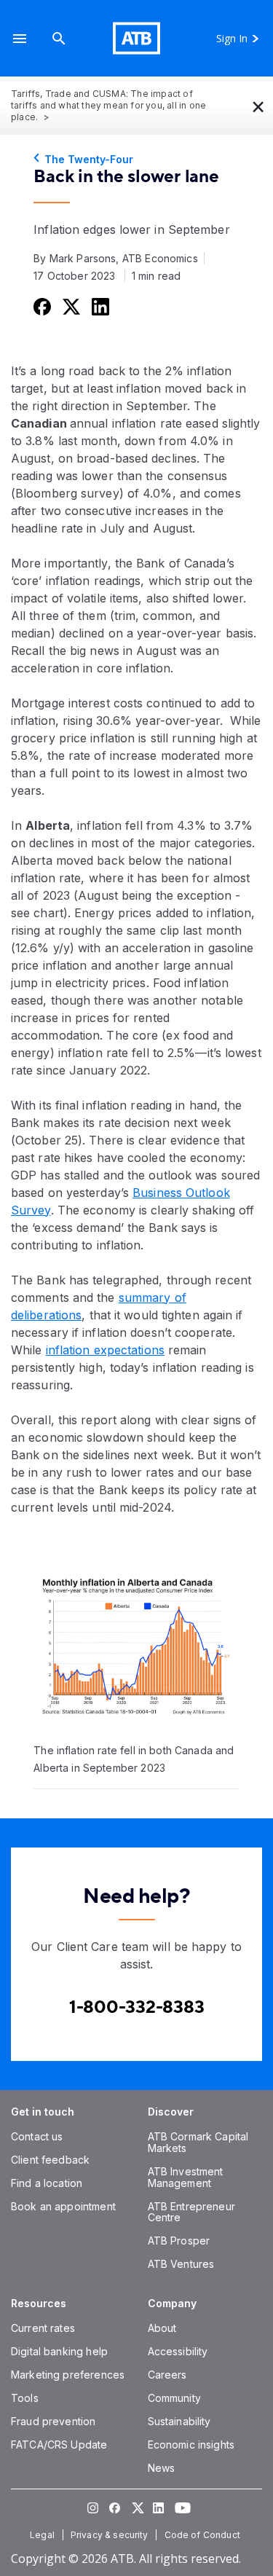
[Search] (59, 38)
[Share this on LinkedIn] (99, 306)
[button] (20, 38)
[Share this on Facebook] (41, 306)
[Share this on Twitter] (70, 306)
